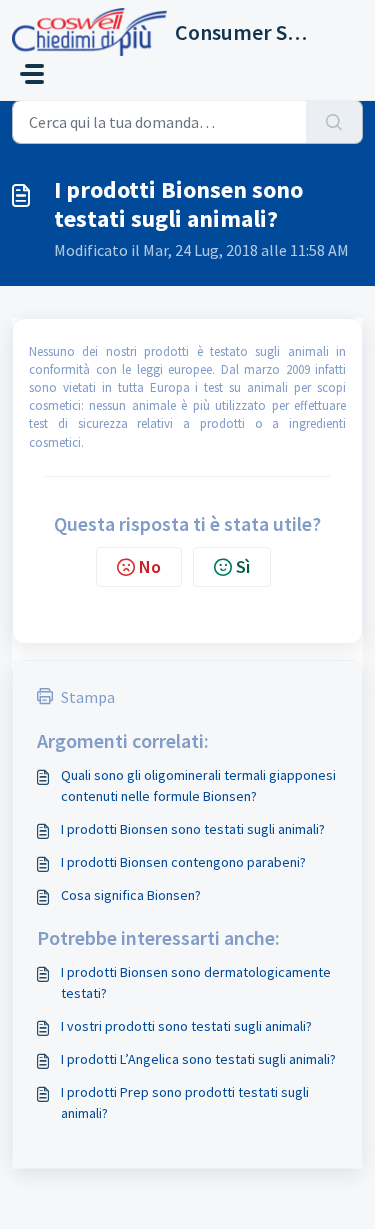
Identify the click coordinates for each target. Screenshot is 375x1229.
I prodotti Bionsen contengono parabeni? (183, 862)
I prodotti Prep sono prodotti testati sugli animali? (185, 1102)
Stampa (88, 697)
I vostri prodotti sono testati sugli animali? (186, 1026)
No (150, 566)
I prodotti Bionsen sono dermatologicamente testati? (196, 982)
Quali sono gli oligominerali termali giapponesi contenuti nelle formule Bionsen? (198, 785)
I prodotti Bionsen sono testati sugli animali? (193, 829)
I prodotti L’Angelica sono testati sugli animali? (198, 1059)
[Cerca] (334, 122)
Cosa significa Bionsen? (131, 895)
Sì (243, 566)
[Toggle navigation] (32, 74)
